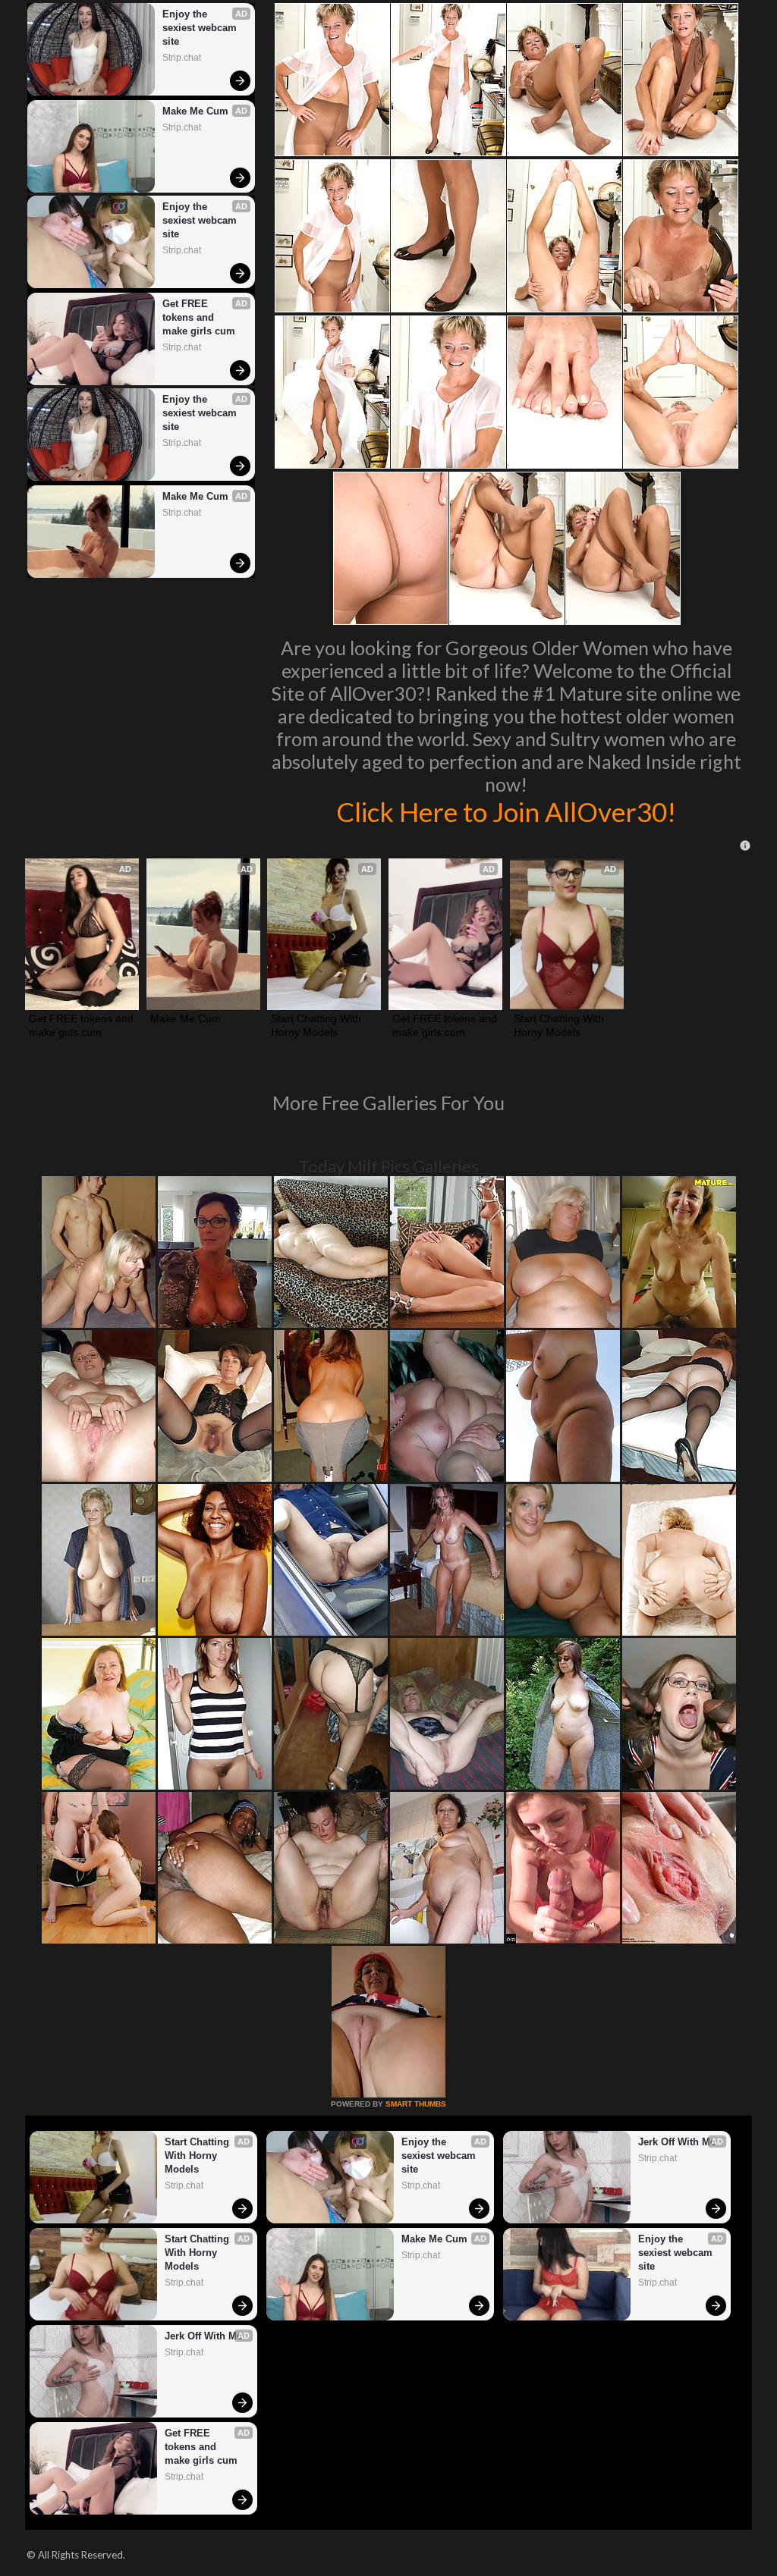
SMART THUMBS (416, 2104)
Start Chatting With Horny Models (318, 1025)
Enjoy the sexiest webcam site (201, 28)
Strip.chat (182, 58)
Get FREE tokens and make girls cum (199, 317)
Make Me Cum (195, 111)
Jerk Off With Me (677, 2142)
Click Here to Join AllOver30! (506, 811)
